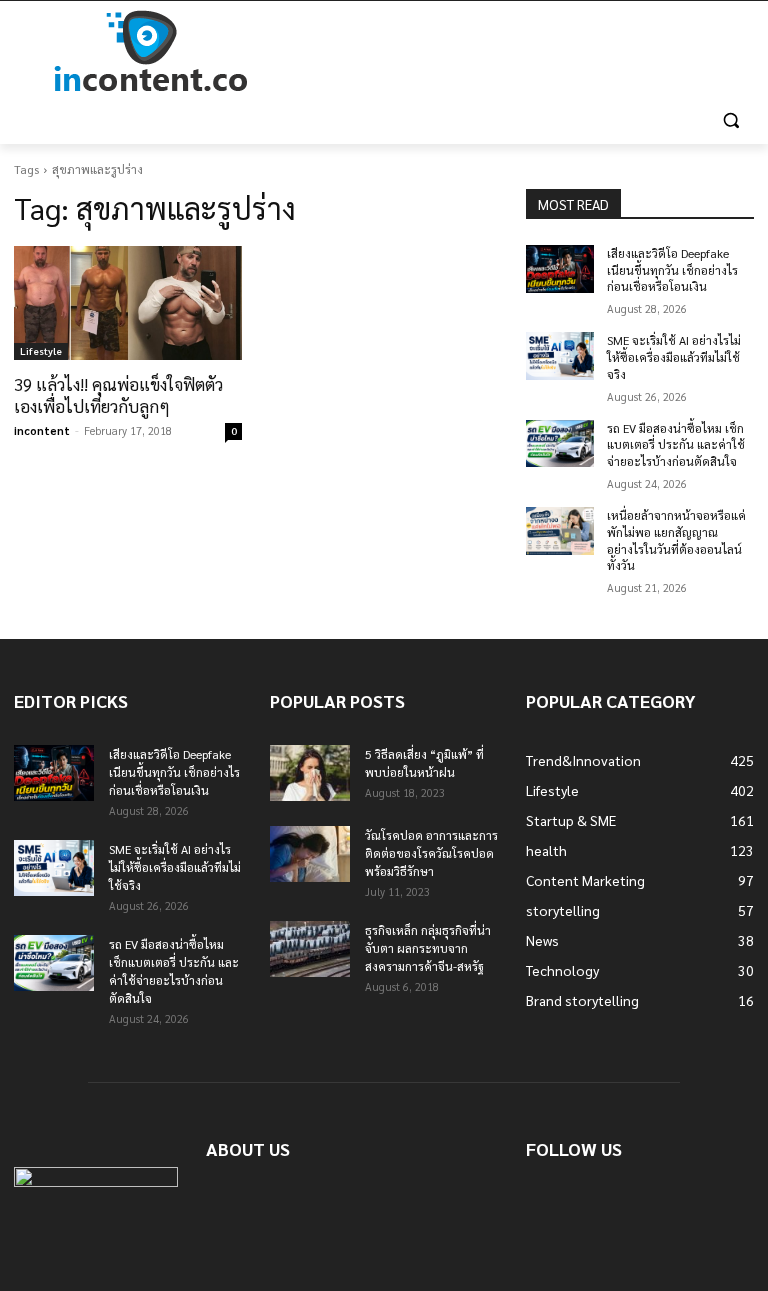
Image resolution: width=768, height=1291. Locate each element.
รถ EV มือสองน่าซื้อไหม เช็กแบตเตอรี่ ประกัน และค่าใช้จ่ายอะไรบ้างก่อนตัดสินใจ (676, 445)
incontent (42, 430)
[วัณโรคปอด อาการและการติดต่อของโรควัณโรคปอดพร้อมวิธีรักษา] (310, 854)
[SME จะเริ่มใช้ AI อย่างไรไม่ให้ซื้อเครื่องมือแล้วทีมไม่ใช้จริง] (560, 356)
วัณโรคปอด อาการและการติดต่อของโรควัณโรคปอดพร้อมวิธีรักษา (431, 853)
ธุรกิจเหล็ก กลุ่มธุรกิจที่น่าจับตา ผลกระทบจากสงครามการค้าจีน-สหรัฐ (428, 948)
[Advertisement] (520, 52)
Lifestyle (41, 350)
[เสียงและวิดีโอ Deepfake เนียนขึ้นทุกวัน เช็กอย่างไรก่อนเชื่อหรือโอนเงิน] (560, 269)
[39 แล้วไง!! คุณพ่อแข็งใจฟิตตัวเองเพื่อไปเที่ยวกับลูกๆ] (128, 303)
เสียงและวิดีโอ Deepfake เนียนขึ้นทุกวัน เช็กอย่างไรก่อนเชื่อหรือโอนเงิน (672, 270)
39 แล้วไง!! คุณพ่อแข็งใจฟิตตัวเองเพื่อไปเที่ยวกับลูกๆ (118, 395)
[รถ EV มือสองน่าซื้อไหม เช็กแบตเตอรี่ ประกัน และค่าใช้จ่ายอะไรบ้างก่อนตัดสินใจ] (560, 444)
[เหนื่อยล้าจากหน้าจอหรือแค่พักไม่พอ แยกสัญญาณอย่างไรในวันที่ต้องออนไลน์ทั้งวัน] (560, 531)
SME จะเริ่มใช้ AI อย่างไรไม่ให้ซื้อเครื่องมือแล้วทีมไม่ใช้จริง (674, 357)
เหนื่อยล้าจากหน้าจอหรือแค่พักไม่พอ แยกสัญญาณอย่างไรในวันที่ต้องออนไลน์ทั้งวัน (676, 540)
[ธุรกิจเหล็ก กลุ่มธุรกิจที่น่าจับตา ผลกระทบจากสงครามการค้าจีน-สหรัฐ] (310, 949)
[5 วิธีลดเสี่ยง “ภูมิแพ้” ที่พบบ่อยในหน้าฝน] (310, 773)
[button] (730, 120)
